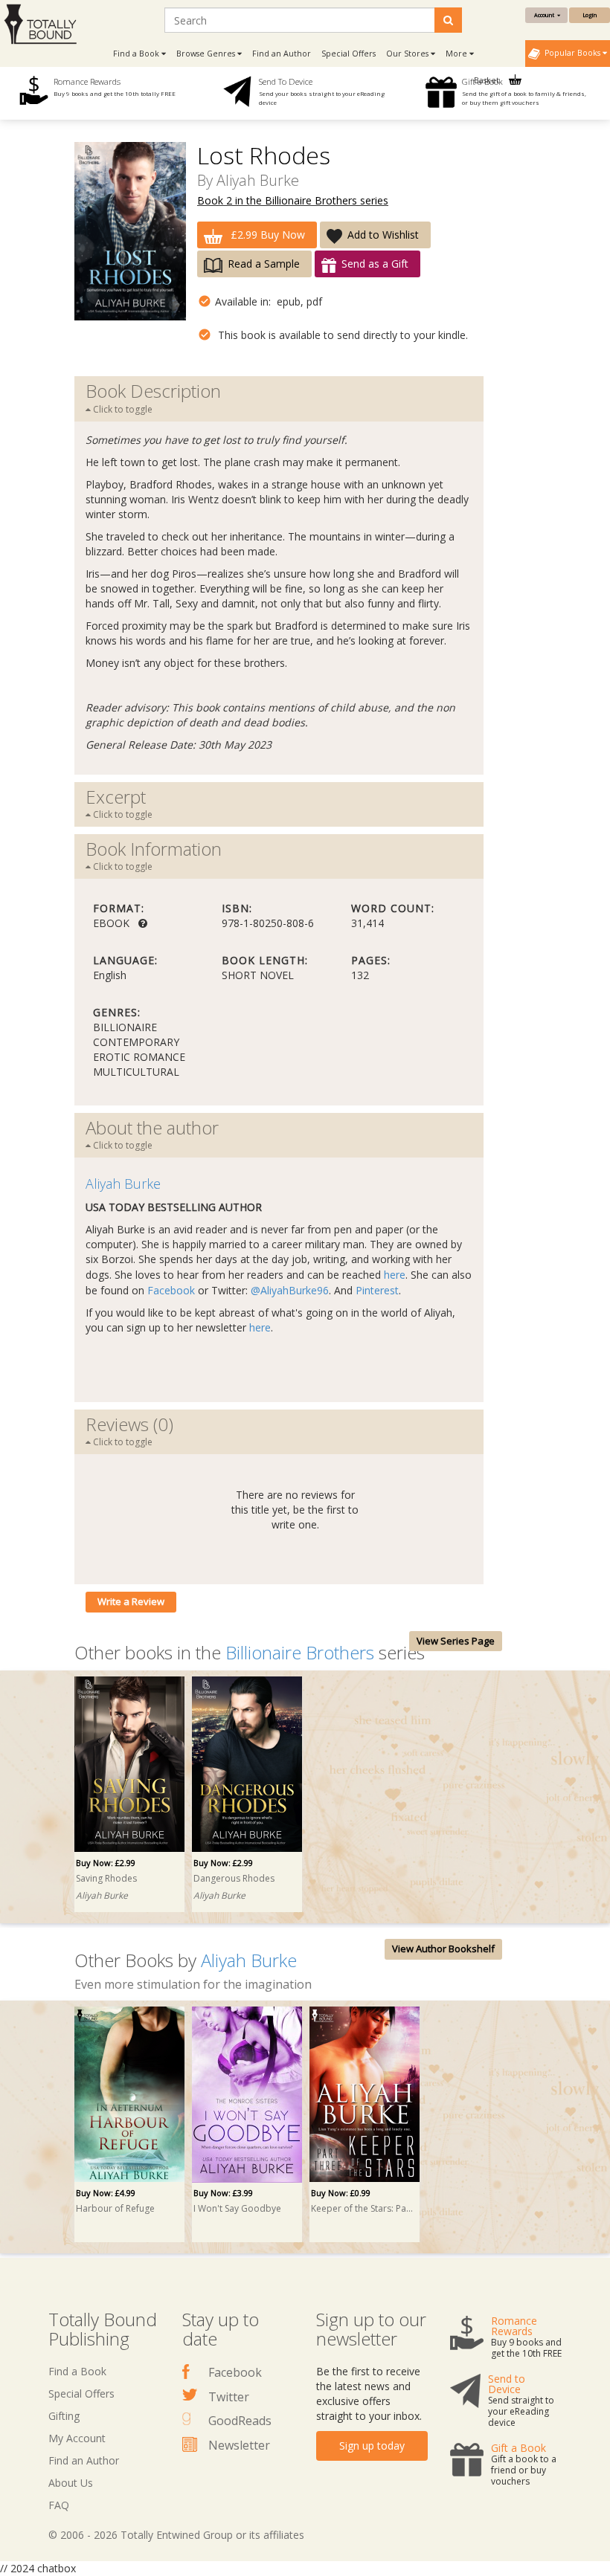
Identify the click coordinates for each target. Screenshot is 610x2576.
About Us (71, 2483)
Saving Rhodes (106, 1878)
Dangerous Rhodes (234, 1878)
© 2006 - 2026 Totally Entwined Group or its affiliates (176, 2535)
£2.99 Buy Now (266, 235)
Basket (488, 80)
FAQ (59, 2505)
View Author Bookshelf (443, 1949)
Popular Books (571, 53)
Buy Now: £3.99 (223, 2193)
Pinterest (377, 1290)
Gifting (64, 2416)
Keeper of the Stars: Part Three (362, 2208)
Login (590, 15)
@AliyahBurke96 (290, 1290)
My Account (77, 2438)
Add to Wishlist (383, 235)
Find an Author (282, 54)
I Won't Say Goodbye (237, 2208)
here (395, 1275)
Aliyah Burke (258, 180)
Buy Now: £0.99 (341, 2193)
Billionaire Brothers (300, 1652)
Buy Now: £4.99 (106, 2193)
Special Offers (349, 54)
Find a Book (77, 2371)
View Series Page (456, 1641)
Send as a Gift (375, 264)
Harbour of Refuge (115, 2208)
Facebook (171, 1290)
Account (546, 15)
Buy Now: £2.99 (106, 1863)
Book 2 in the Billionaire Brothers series (293, 200)
